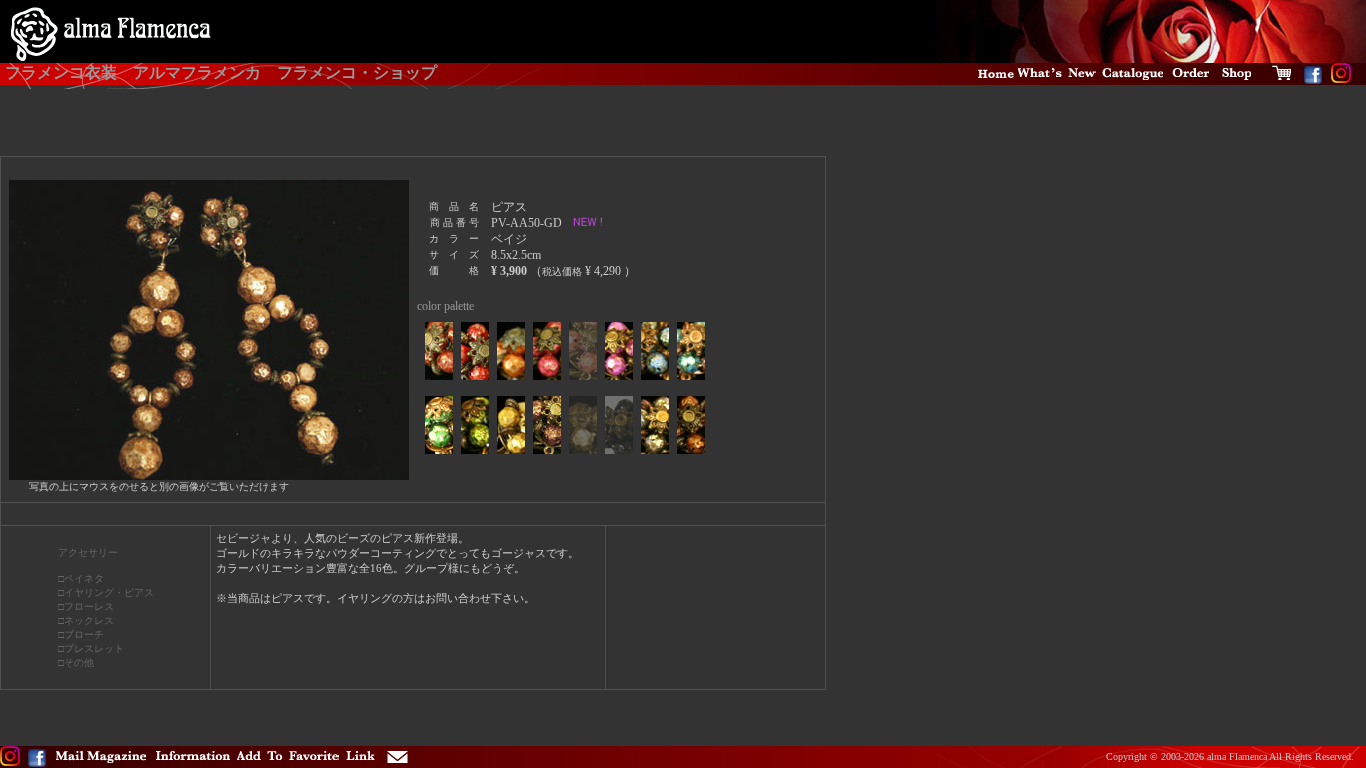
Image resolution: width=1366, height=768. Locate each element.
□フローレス (86, 606)
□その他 (76, 662)
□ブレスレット (91, 648)
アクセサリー (88, 552)
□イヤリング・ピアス (106, 592)
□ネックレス (86, 620)
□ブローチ (81, 634)
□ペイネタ (81, 578)
